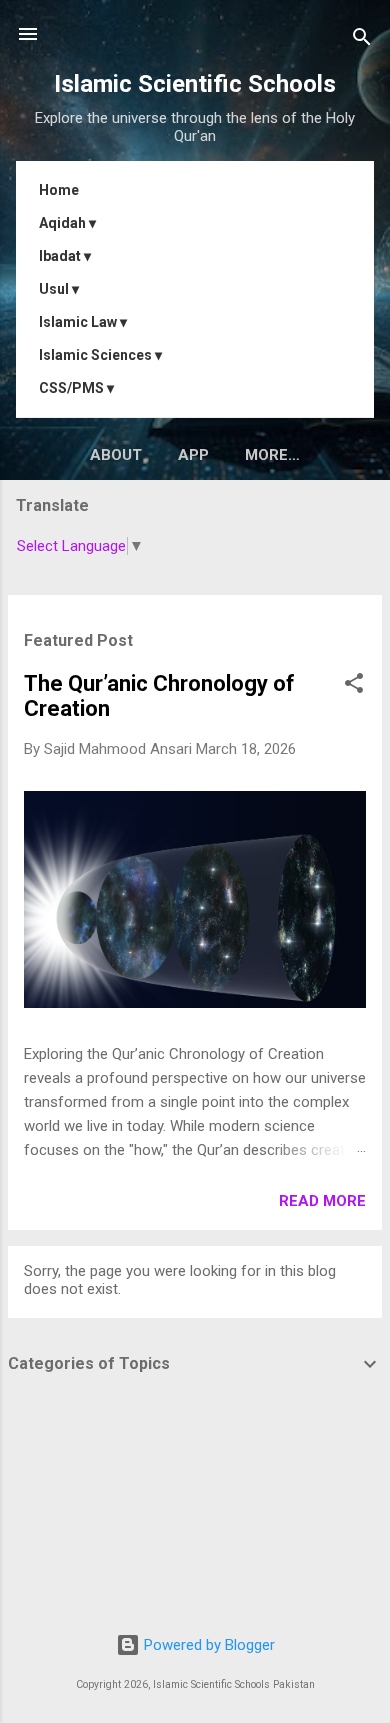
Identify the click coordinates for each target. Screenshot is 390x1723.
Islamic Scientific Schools (195, 84)
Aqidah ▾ (67, 223)
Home (59, 190)
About (116, 455)
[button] (354, 686)
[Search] (362, 40)
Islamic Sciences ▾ (100, 355)
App (193, 455)
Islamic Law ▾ (83, 322)
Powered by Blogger (207, 1645)
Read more (322, 1201)
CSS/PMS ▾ (76, 388)
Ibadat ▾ (65, 256)
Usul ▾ (59, 289)
